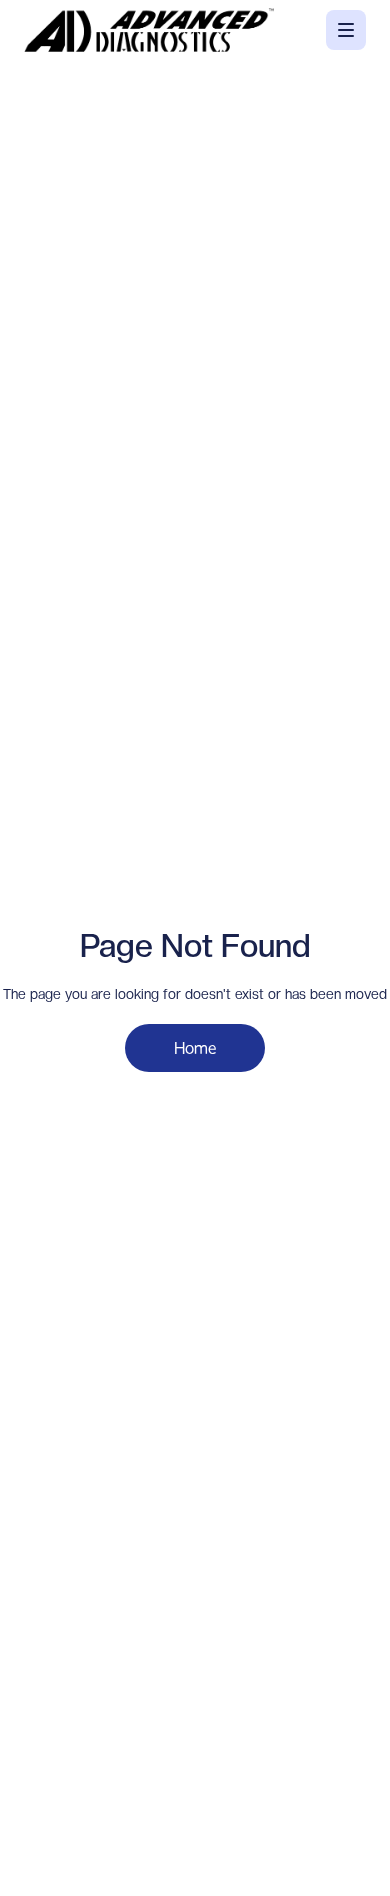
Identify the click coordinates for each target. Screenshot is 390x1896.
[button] (346, 30)
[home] (149, 30)
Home (195, 1047)
